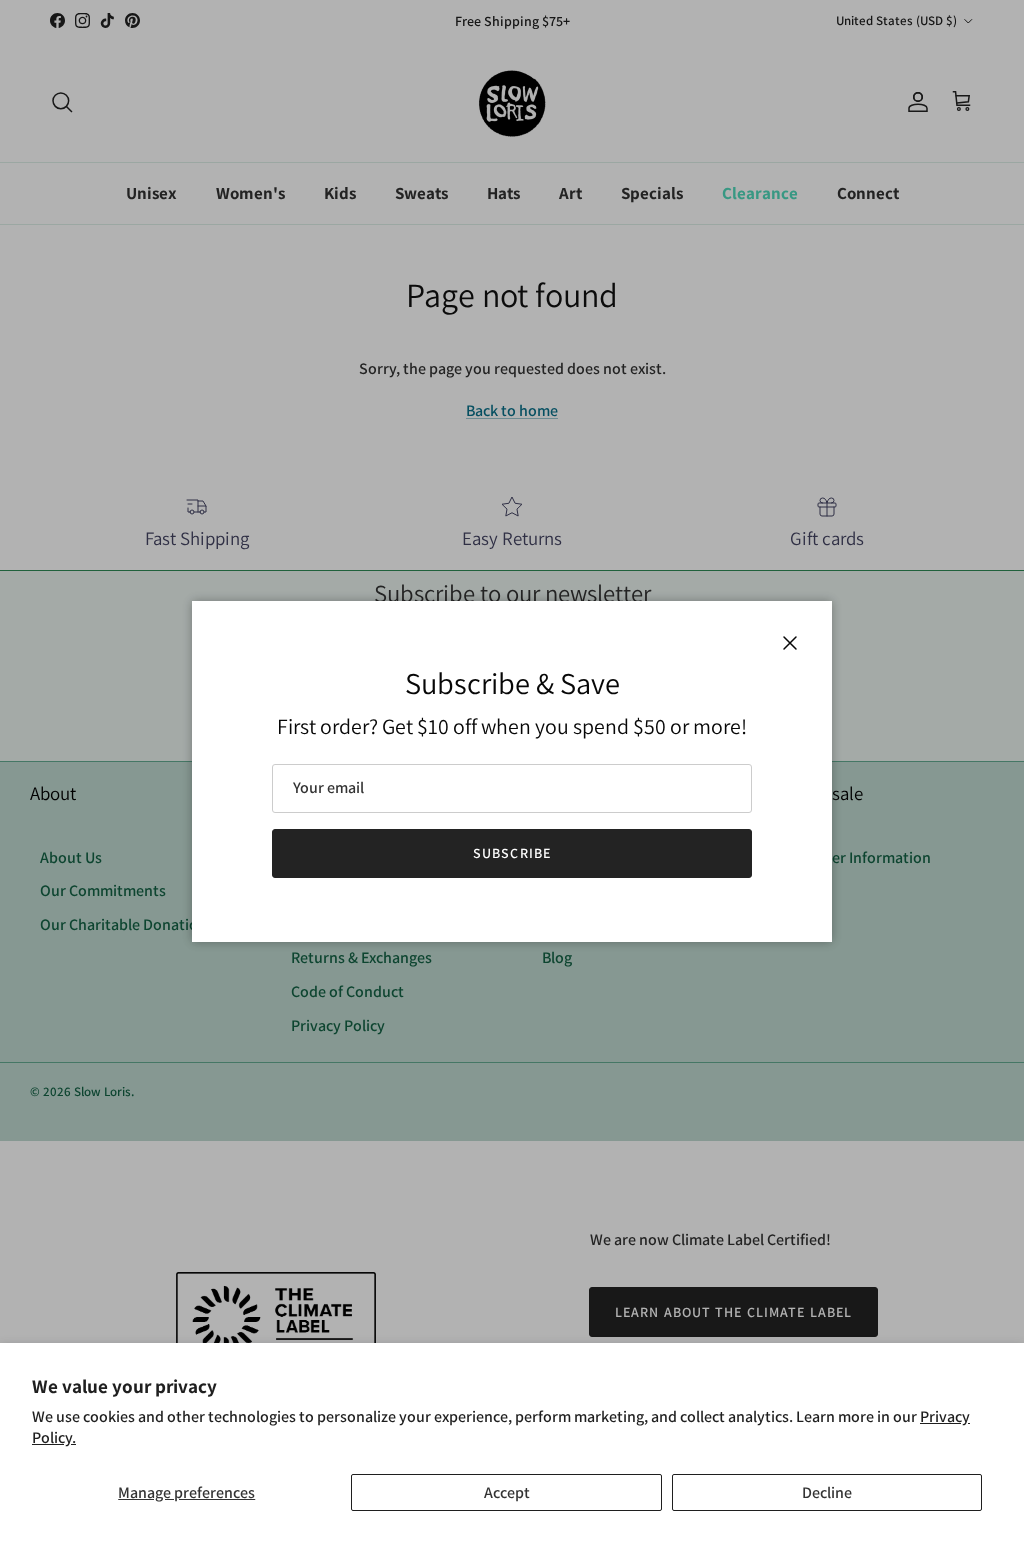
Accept (507, 1492)
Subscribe (512, 853)
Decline (827, 1492)
